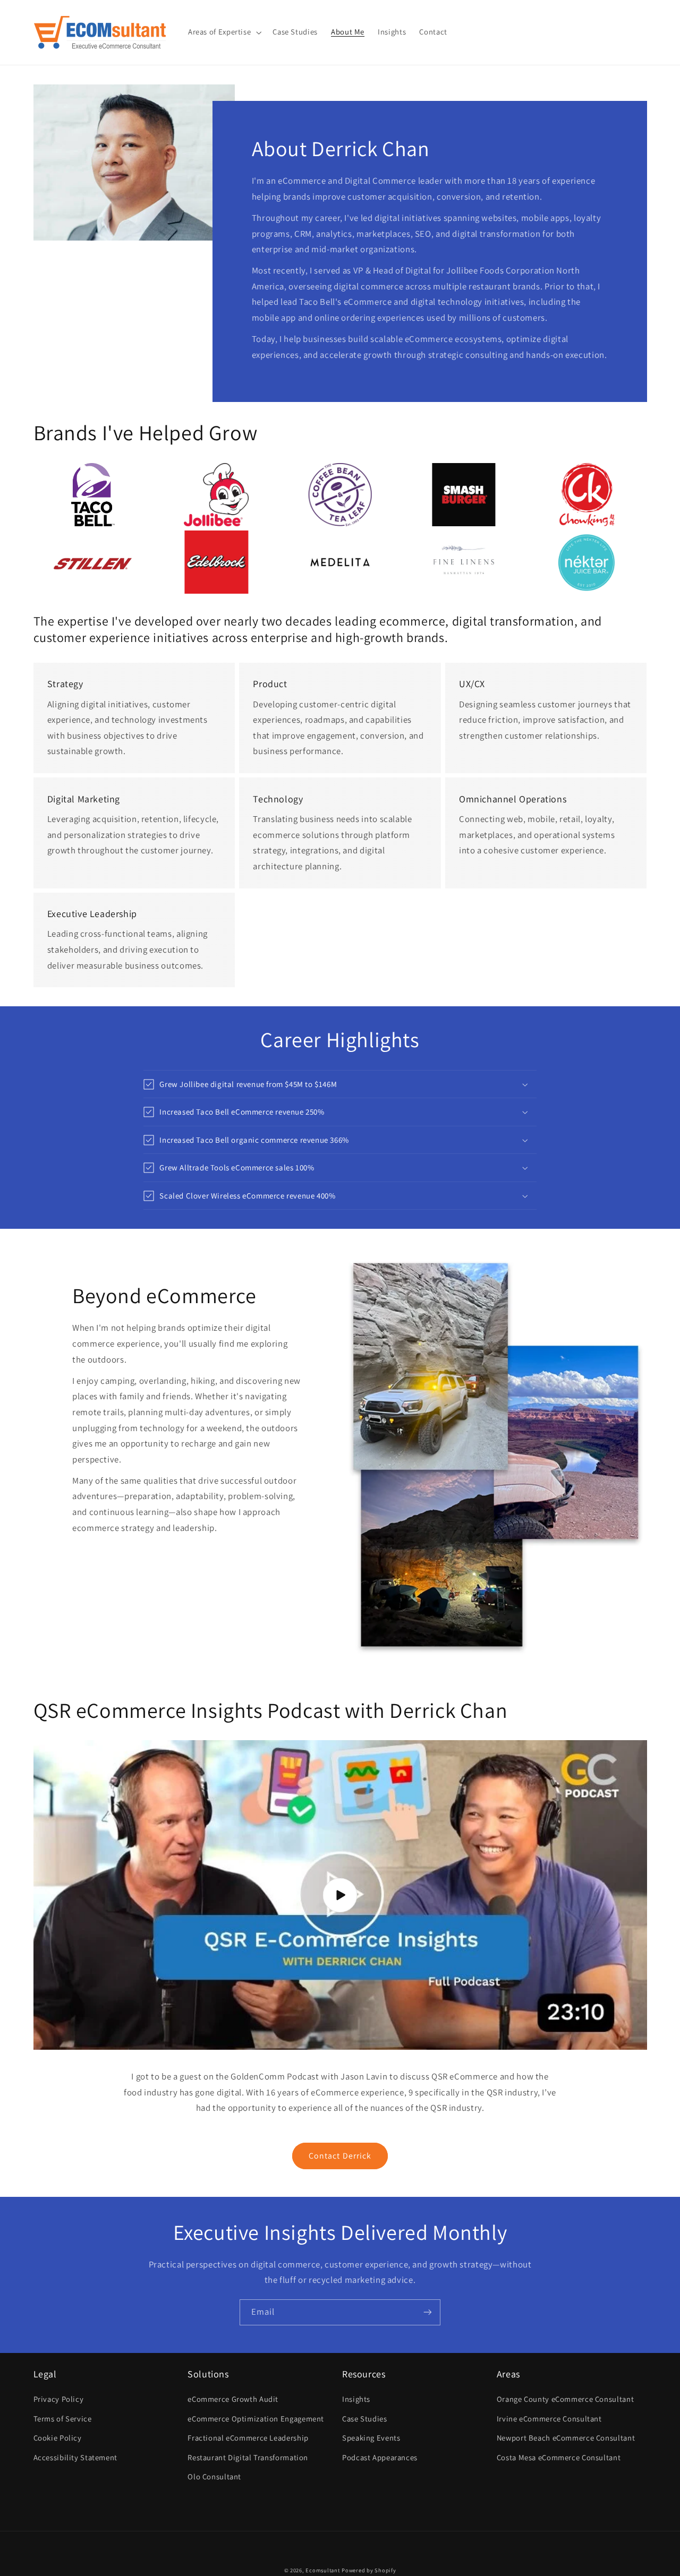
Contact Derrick (340, 2156)
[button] (223, 32)
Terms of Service (63, 2419)
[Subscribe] (428, 2312)
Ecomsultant (322, 2570)
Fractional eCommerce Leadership (248, 2438)
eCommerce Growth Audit (233, 2399)
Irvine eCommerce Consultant (549, 2419)
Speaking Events (371, 2438)
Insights (356, 2399)
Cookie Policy (58, 2438)
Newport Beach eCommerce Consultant (566, 2438)
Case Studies (365, 2419)
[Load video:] (340, 1895)
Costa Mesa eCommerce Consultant (559, 2457)
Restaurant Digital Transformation (248, 2457)
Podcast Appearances (380, 2457)
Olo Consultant (214, 2476)
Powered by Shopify (369, 2570)
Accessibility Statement (76, 2457)
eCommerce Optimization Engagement (256, 2419)
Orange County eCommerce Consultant (565, 2399)
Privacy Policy (59, 2399)
